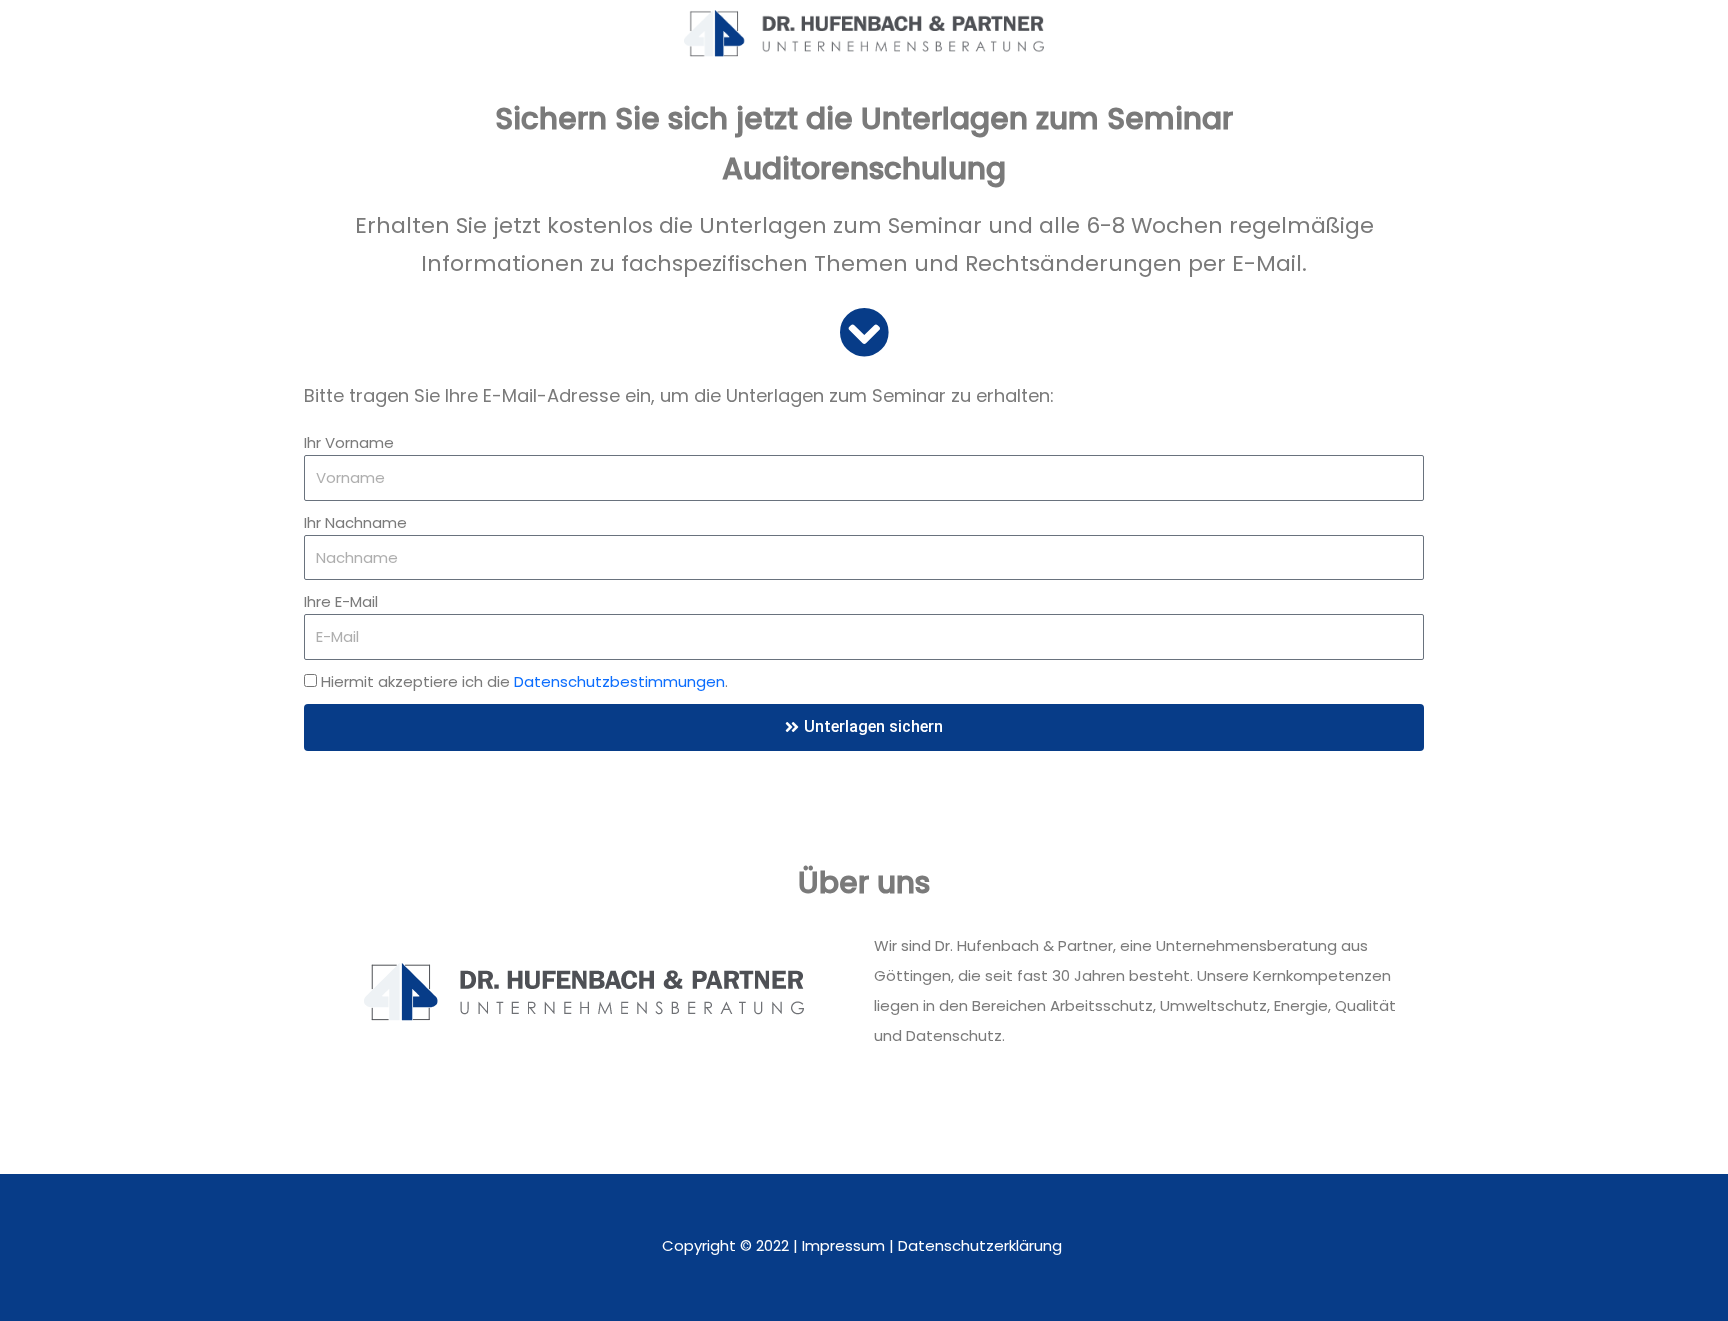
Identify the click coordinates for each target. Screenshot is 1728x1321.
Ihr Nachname (355, 522)
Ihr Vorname (349, 442)
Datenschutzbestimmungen (619, 681)
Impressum (843, 1245)
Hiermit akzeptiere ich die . (524, 681)
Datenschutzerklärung (982, 1245)
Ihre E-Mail (341, 601)
